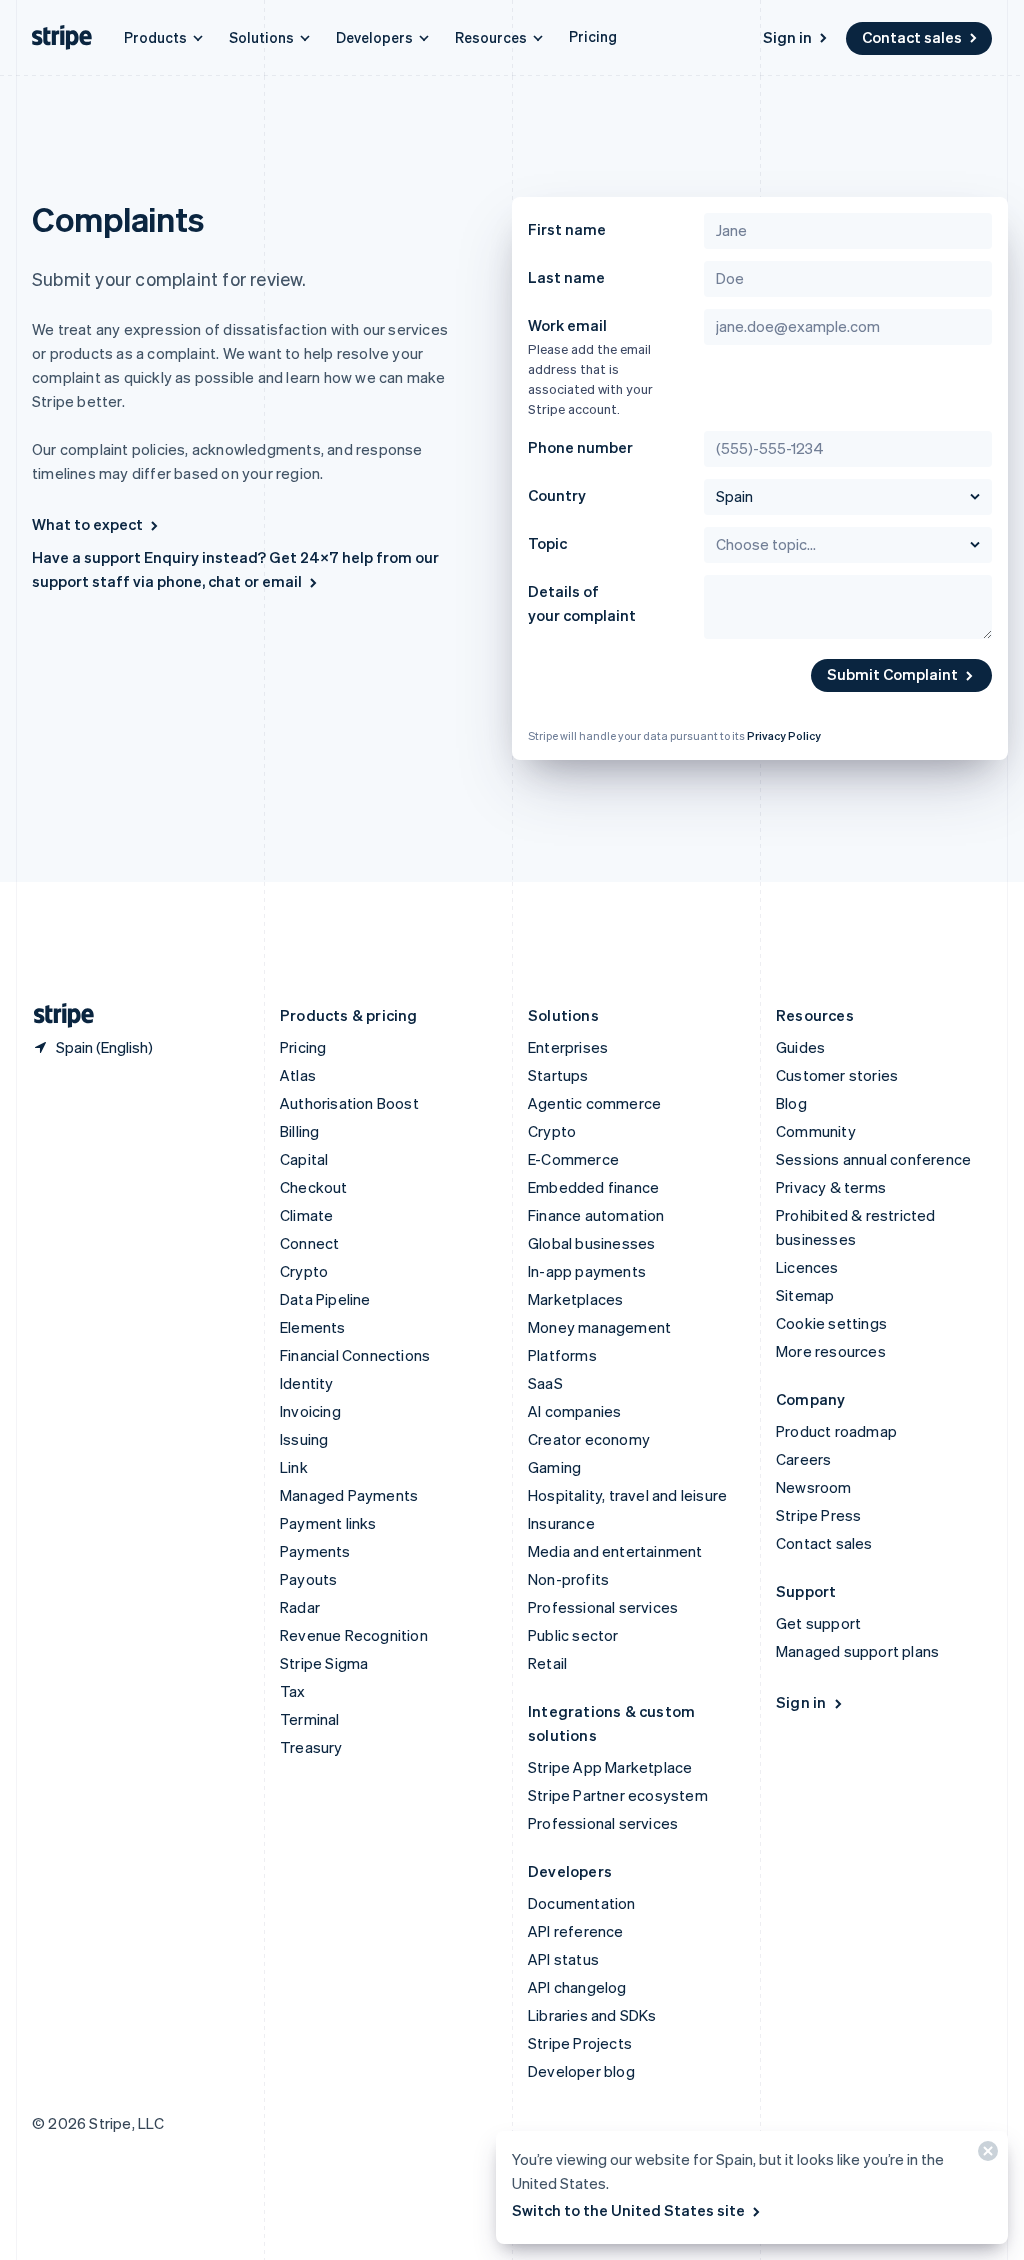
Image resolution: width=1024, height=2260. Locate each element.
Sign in (787, 37)
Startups (558, 1075)
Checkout (314, 1187)
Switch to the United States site (628, 2210)
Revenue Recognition (354, 1635)
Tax (293, 1691)
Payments (315, 1551)
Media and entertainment (615, 1551)
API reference (576, 1931)
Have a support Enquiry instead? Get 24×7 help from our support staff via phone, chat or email (235, 569)
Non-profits (568, 1579)
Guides (800, 1047)
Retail (547, 1663)
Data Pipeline (325, 1299)
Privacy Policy (784, 736)
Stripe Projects (580, 2043)
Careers (803, 1459)
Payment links (328, 1523)
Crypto (304, 1271)
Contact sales (912, 37)
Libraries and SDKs (592, 2015)
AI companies (574, 1411)
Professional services (603, 1607)
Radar (300, 1607)
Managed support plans (857, 1651)
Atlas (298, 1075)
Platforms (562, 1355)
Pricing (593, 36)
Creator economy (589, 1439)
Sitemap (805, 1295)
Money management (599, 1327)
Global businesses (591, 1243)
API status (563, 1959)
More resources (831, 1351)
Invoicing (310, 1411)
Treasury (311, 1747)
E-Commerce (573, 1159)
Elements (313, 1327)
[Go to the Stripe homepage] (56, 1015)
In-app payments (587, 1271)
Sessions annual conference (873, 1159)
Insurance (561, 1523)
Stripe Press (818, 1515)
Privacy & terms (831, 1187)
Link (294, 1467)
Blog (791, 1103)
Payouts (308, 1579)
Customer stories (837, 1075)
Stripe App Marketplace (610, 1767)
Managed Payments (349, 1495)
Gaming (554, 1467)
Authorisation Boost (349, 1103)
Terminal (310, 1719)
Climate (306, 1215)
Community (816, 1131)
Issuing (304, 1439)
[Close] (985, 2155)
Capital (304, 1159)
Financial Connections (355, 1355)
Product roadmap (836, 1431)
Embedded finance (593, 1187)
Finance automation (596, 1215)
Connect (309, 1243)
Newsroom (814, 1487)
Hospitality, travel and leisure (627, 1495)
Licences (807, 1267)
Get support (818, 1623)
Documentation (582, 1903)
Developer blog (581, 2071)
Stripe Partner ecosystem (618, 1795)
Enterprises (568, 1047)
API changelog (577, 1987)
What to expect (87, 524)
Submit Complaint (892, 674)
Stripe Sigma (324, 1663)
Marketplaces (575, 1299)
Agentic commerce (594, 1103)
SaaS (545, 1383)
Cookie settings (831, 1323)
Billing (299, 1131)
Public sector (573, 1635)
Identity (307, 1383)
